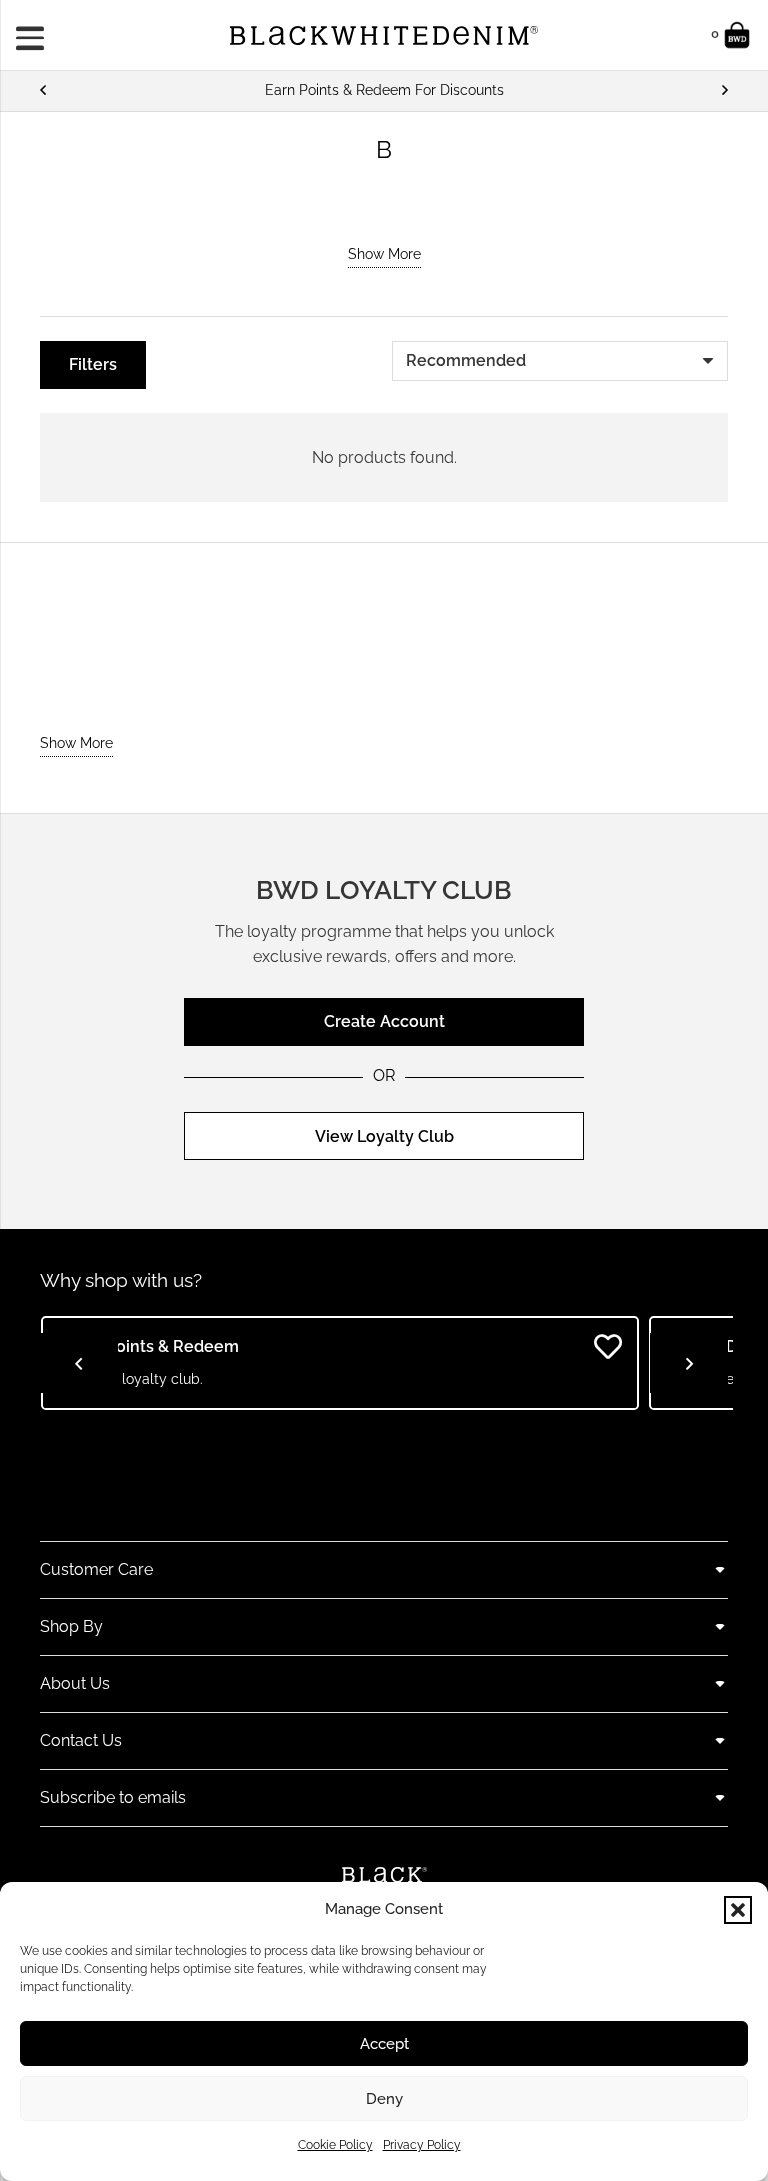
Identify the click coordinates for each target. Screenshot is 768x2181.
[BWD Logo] (383, 35)
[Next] (724, 90)
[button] (738, 1910)
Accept (384, 2044)
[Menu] (36, 35)
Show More (384, 254)
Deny (384, 2099)
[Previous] (44, 90)
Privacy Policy (422, 2145)
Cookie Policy (335, 2145)
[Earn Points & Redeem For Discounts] (384, 90)
